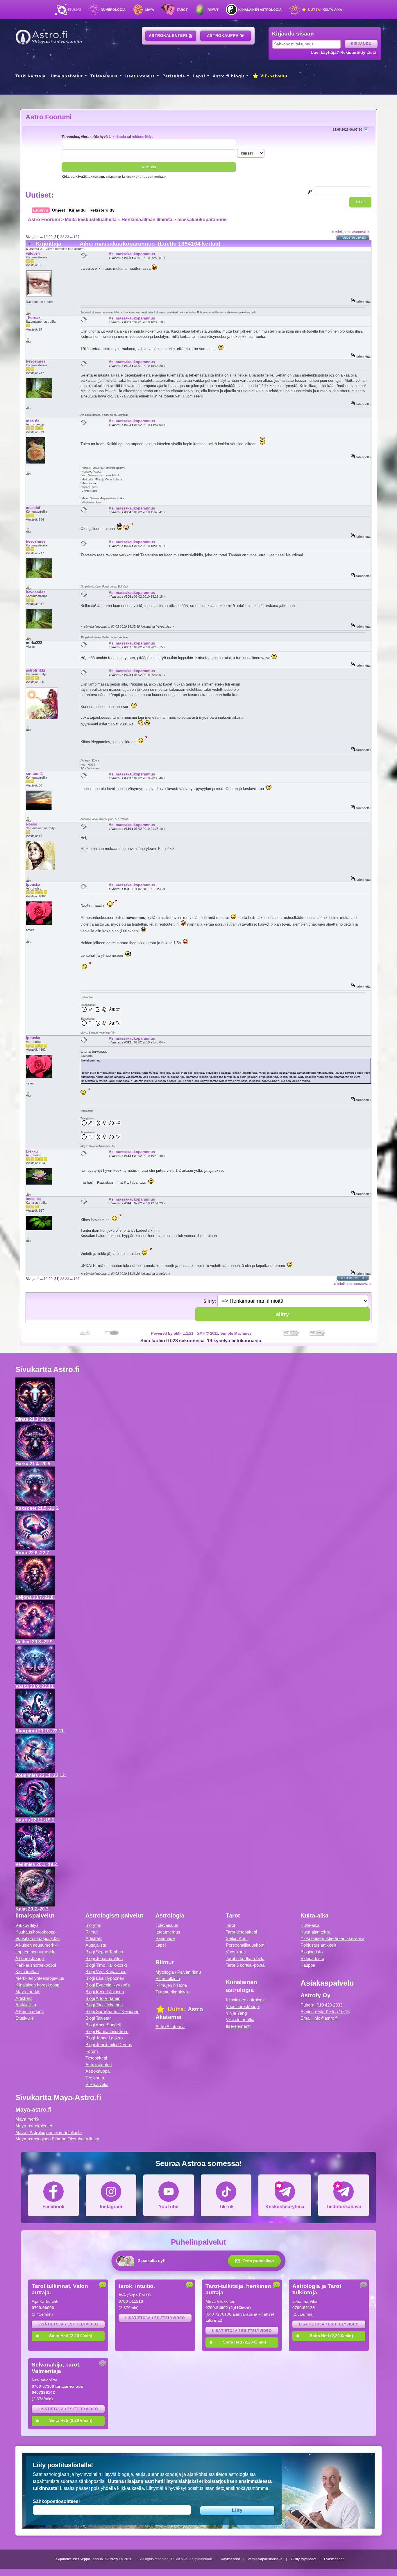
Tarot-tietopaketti (241, 1932)
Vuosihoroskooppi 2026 (37, 1938)
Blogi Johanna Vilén (104, 1958)
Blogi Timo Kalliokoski (106, 1965)
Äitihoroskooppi (30, 1958)
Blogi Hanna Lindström (107, 2031)
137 (77, 237)
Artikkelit (24, 1998)
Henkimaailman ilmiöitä (147, 220)
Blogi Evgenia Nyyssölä (108, 1985)
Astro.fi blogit (229, 76)
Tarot (182, 10)
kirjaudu (119, 137)
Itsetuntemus (140, 76)
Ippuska (33, 884)
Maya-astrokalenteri (34, 2126)
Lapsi (199, 76)
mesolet (33, 508)
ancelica (33, 1199)
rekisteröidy (142, 137)
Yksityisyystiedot (303, 2559)
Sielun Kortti (237, 1938)
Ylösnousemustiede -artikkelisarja (332, 1938)
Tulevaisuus (104, 76)
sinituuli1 (34, 774)
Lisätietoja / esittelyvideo (68, 2324)
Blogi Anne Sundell (103, 2025)
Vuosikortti (236, 1952)
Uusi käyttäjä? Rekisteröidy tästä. (344, 52)
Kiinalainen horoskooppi (38, 1985)
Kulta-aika (324, 10)
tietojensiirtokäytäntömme (242, 2488)
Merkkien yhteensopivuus (40, 1978)
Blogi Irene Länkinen (105, 1992)
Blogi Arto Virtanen (103, 1998)
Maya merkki (28, 1992)
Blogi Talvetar (98, 2018)
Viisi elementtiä (240, 2020)
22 (62, 237)
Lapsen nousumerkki (35, 1952)
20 (51, 237)
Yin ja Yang (236, 2013)
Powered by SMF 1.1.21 (172, 1333)
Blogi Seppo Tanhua (104, 1952)
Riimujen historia (171, 1985)
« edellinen (341, 232)
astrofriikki (35, 670)
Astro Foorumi (49, 117)
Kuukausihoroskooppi (36, 1932)
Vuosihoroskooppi (243, 2006)
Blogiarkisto (312, 1952)
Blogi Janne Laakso (104, 2038)
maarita (33, 420)
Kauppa (308, 1965)
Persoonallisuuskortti (246, 1945)
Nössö (32, 824)
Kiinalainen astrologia (260, 10)
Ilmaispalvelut (67, 76)
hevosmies (36, 361)
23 (67, 237)
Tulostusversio (354, 238)
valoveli (33, 253)
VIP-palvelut (273, 76)
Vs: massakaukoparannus (132, 254)
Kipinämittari (27, 1971)
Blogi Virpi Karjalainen (106, 1971)
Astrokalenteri (169, 36)
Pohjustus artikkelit (318, 1945)
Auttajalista (26, 2005)
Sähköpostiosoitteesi (56, 2501)
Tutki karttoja (31, 76)
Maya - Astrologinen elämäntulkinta (49, 2132)
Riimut (213, 10)
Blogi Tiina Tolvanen (104, 2005)
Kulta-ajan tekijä (315, 1932)
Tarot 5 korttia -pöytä (245, 1958)
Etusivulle (25, 2018)
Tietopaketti (96, 2058)
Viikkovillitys (27, 1925)
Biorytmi (93, 1925)
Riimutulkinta (168, 1978)
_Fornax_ (34, 318)
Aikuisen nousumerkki (36, 1945)
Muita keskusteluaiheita (91, 220)
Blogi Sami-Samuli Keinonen (112, 2011)
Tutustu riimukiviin (172, 1992)
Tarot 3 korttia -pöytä (245, 1965)
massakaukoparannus (202, 220)
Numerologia (113, 10)
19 (46, 237)
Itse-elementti (239, 2026)
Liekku (32, 1151)
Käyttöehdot (230, 2559)
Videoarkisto (312, 1958)
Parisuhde (174, 76)
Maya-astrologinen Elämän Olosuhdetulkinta (57, 2139)
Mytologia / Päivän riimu (178, 1972)
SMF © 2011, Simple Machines (224, 1333)
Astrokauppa (223, 36)
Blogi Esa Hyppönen (105, 1978)
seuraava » (360, 232)
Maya (150, 10)
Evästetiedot (334, 2559)
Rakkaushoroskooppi (36, 1965)
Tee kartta (95, 2078)
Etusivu (74, 10)
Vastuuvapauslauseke (265, 2559)
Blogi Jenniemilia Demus (109, 2045)
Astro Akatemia (170, 2026)
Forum (92, 2051)
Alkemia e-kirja (29, 2011)
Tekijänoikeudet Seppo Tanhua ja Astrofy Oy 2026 (93, 2559)
